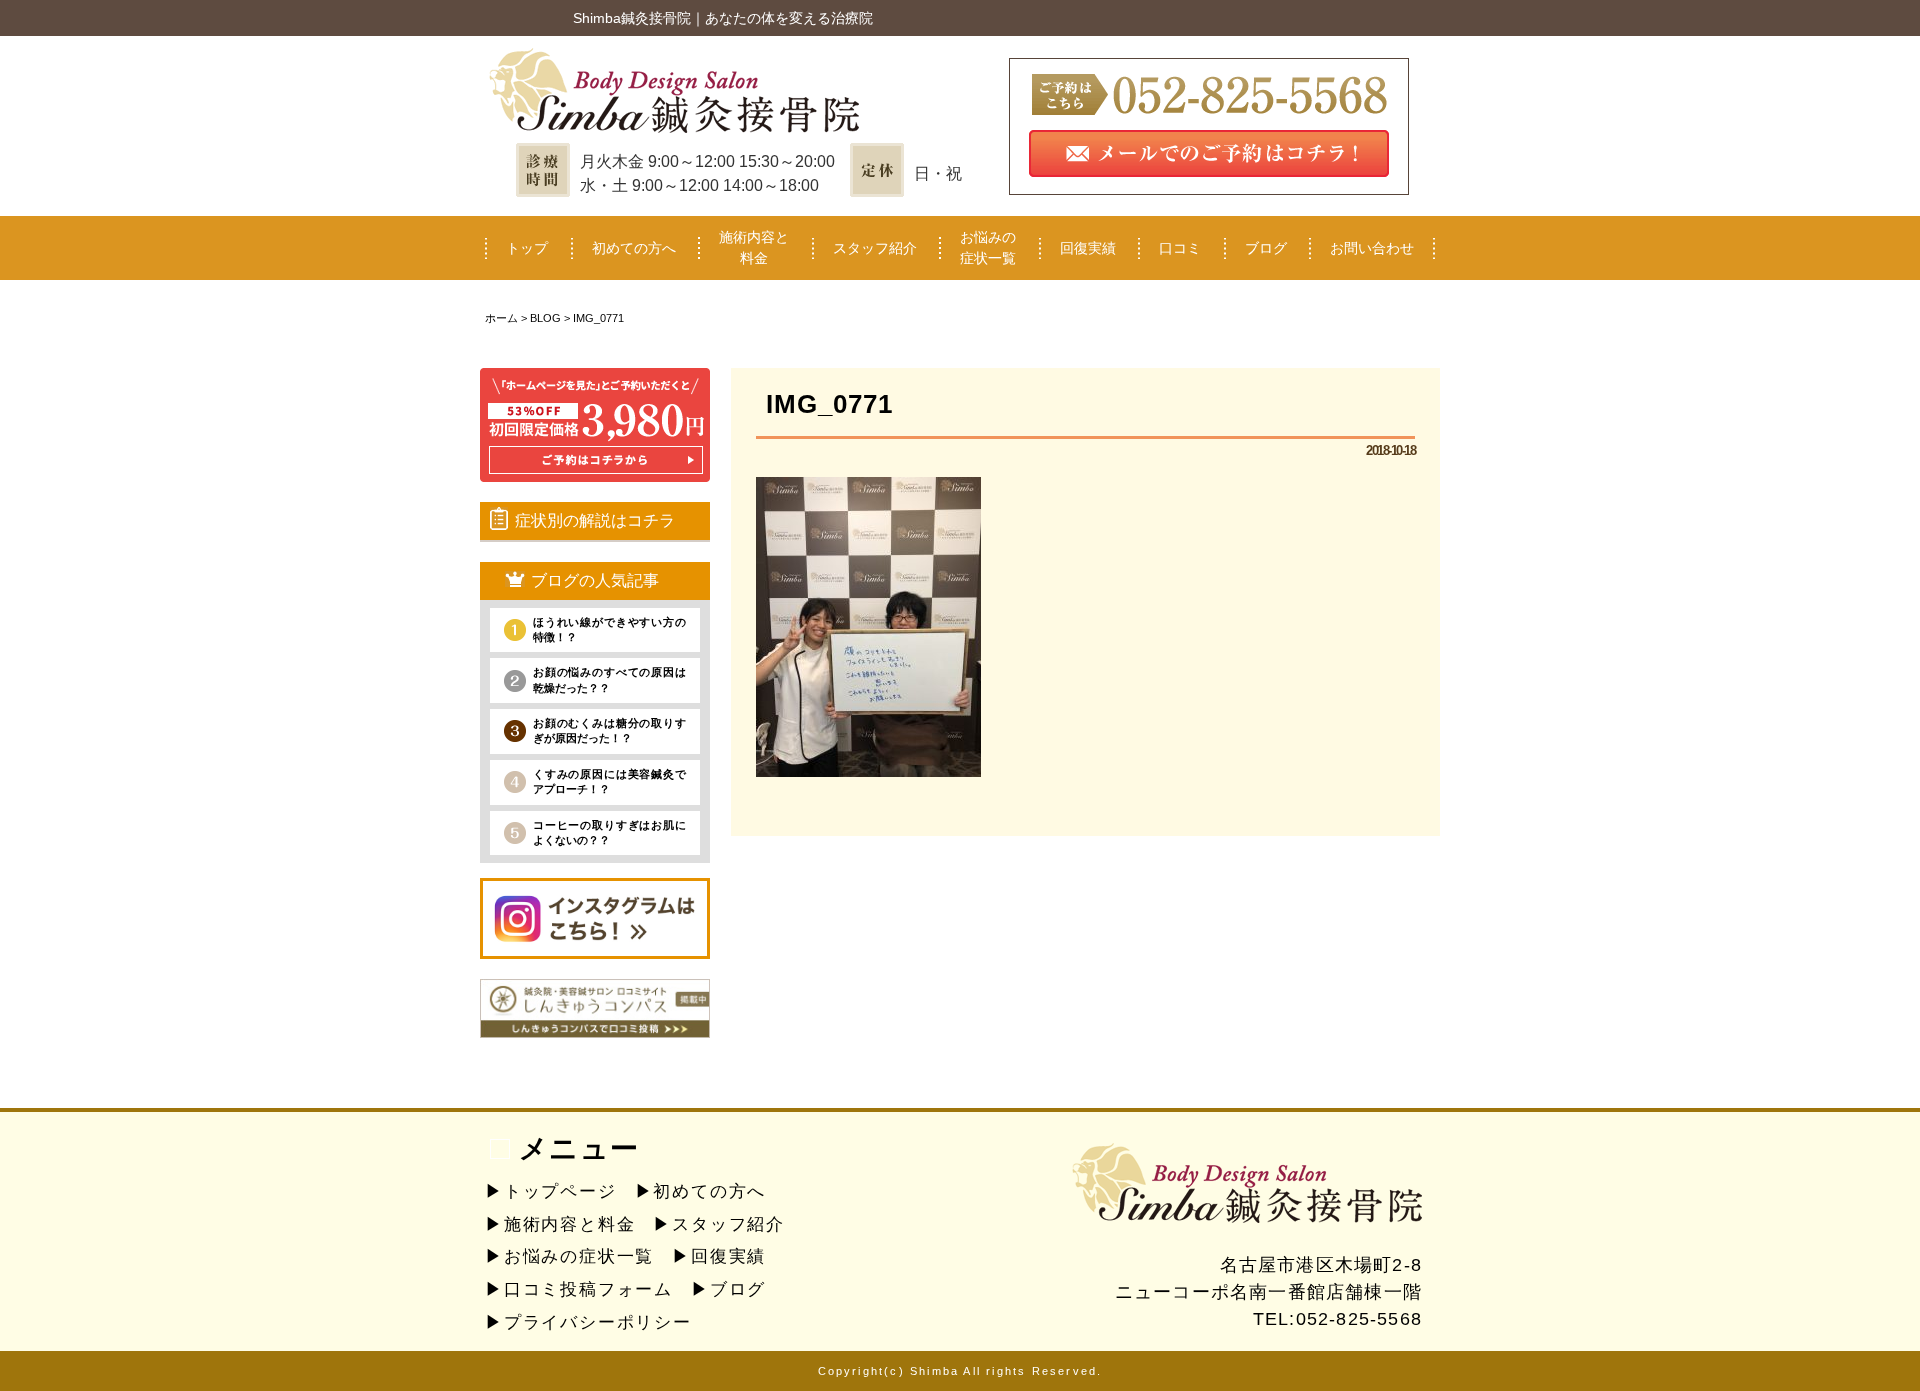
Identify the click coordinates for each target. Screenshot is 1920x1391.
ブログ (1266, 248)
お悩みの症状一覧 (579, 1256)
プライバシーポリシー (598, 1322)
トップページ (560, 1191)
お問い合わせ (1372, 248)
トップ (527, 248)
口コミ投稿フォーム (588, 1289)
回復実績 (1088, 248)
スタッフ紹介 (875, 248)
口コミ (1180, 248)
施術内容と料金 (569, 1224)
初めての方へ (634, 248)
